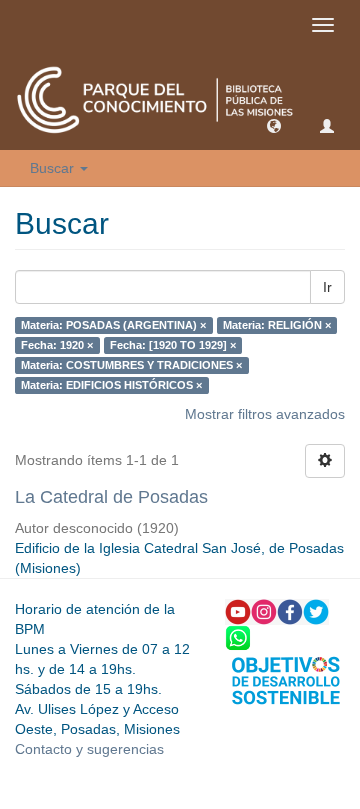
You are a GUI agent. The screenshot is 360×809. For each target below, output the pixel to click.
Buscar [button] (54, 168)
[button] (274, 125)
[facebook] (290, 611)
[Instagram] (264, 611)
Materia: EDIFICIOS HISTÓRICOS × (111, 385)
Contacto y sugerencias (89, 749)
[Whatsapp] (238, 637)
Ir (327, 287)
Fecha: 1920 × (57, 345)
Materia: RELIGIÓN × (277, 325)
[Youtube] (238, 611)
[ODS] (286, 679)
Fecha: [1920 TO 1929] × (173, 345)
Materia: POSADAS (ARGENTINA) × (113, 325)
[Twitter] (316, 611)
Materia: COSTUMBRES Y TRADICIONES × (131, 365)
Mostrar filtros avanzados (265, 414)
